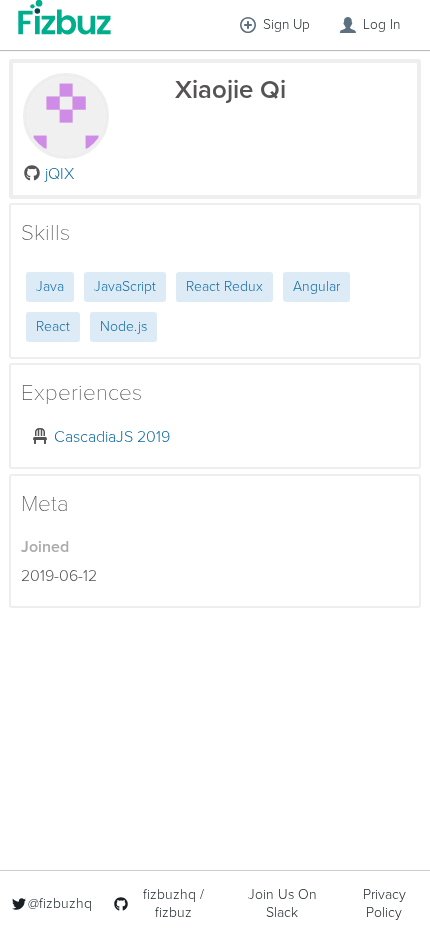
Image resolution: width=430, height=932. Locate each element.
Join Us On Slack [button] (282, 903)
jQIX (59, 174)
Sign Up (286, 24)
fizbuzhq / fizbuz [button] (173, 903)
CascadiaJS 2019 (112, 437)
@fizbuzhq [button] (60, 903)
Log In (381, 24)
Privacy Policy (384, 903)
